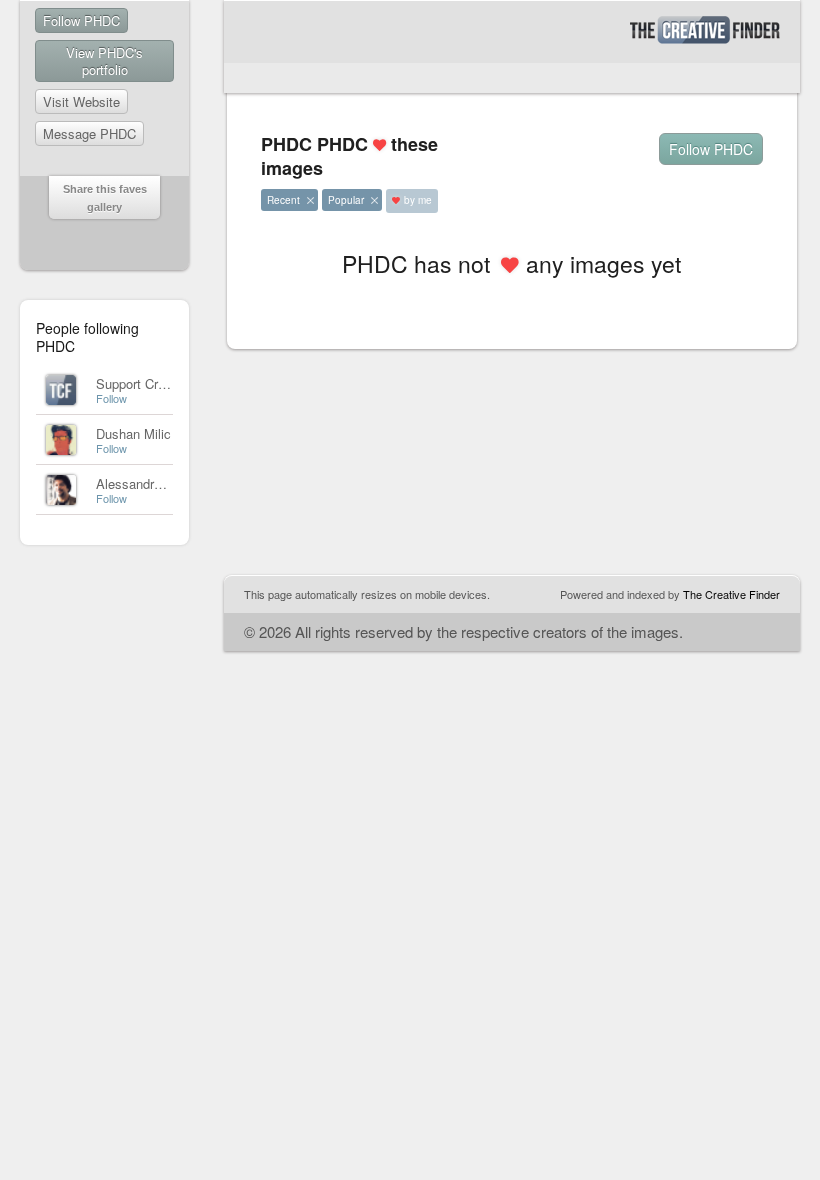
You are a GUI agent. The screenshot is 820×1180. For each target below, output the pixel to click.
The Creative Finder (731, 594)
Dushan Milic (133, 433)
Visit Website (81, 101)
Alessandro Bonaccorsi (163, 483)
